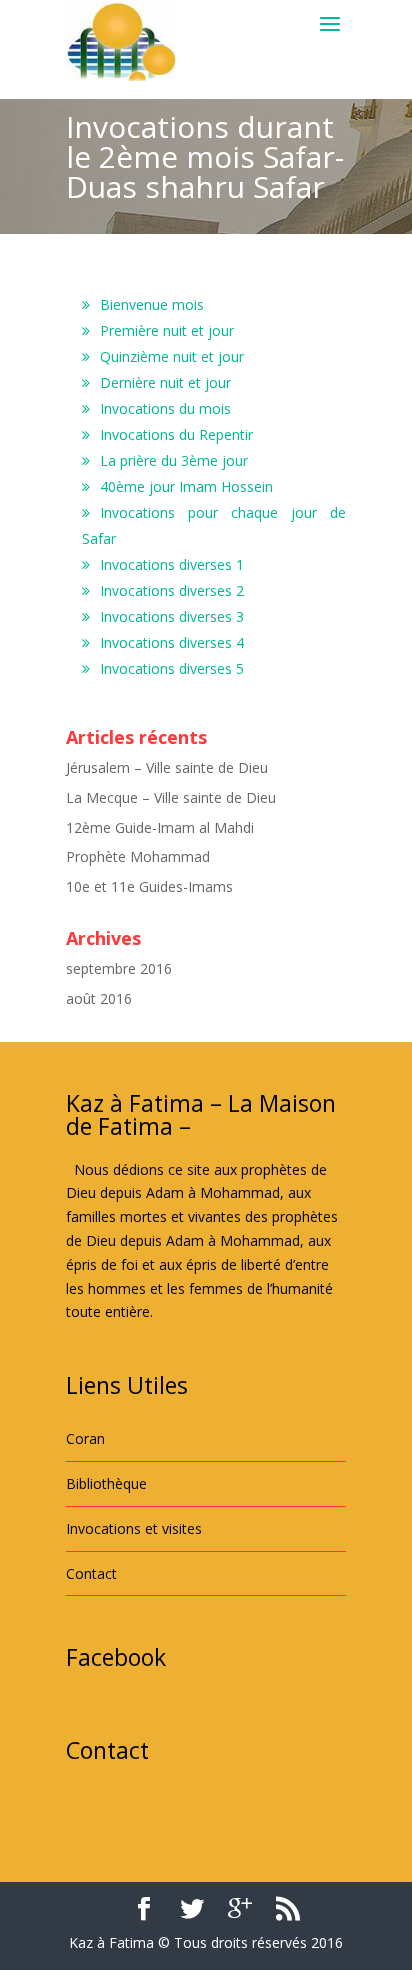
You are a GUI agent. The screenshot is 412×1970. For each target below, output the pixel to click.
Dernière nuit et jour (165, 382)
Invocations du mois (165, 408)
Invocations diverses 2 (172, 590)
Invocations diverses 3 (172, 616)
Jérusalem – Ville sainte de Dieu (167, 767)
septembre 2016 (119, 968)
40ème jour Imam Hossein (186, 486)
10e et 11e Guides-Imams (149, 886)
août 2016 (99, 998)
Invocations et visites (134, 1528)
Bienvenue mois (152, 304)
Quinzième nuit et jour (172, 356)
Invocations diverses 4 (172, 642)
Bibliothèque (106, 1483)
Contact (91, 1573)
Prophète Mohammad (138, 856)
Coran (85, 1438)
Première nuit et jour (167, 330)
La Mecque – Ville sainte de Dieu (171, 797)
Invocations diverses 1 (172, 564)
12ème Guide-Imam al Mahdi (160, 827)
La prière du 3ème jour (174, 460)
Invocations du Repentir (176, 434)
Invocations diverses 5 (172, 668)
